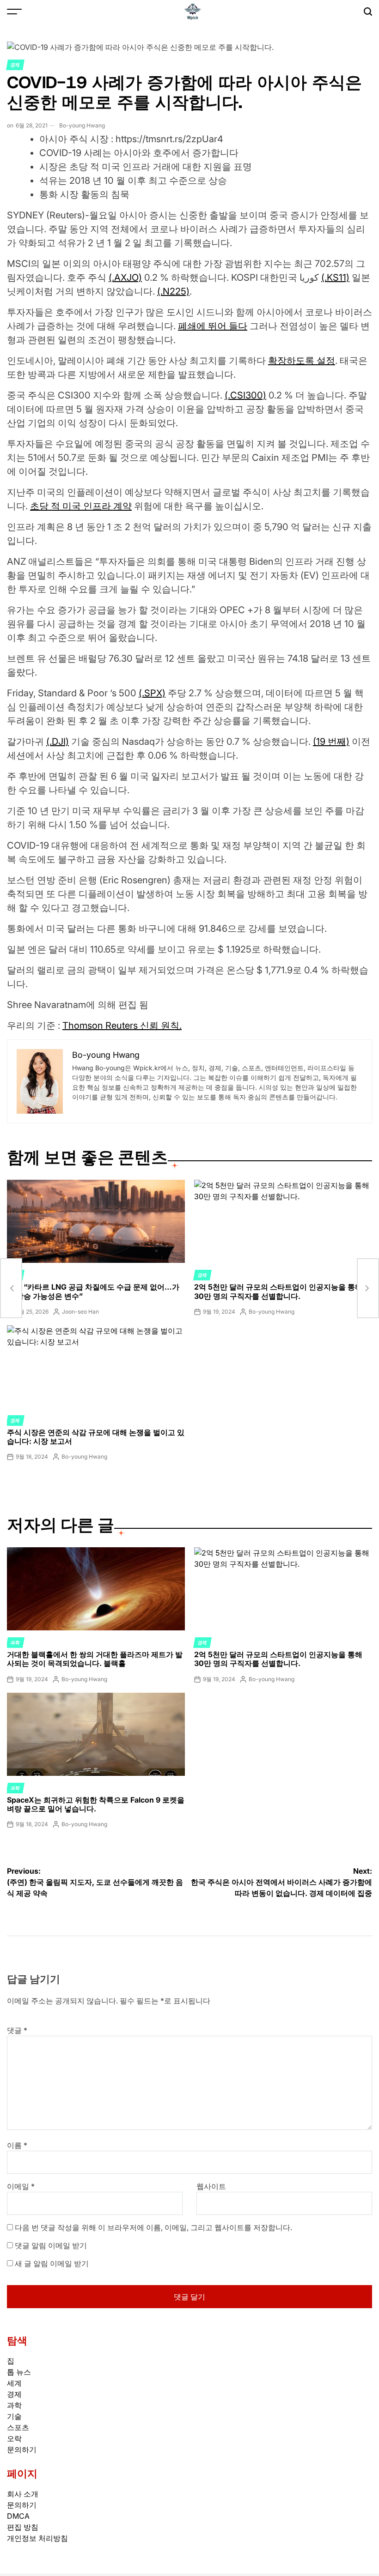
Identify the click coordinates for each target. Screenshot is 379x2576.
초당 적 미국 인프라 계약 (81, 506)
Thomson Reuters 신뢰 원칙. (122, 1026)
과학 (15, 1642)
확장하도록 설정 (302, 361)
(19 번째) (331, 742)
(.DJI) (58, 742)
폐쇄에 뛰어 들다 (213, 326)
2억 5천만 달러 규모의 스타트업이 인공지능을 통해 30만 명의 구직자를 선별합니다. (278, 1291)
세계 (14, 2383)
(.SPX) (152, 693)
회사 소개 (23, 2494)
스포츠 (18, 2427)
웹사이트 (211, 2186)
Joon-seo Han (80, 1312)
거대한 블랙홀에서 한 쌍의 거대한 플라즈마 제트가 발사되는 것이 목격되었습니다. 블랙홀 (95, 1659)
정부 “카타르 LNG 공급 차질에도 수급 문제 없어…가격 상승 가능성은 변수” (93, 1291)
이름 (17, 2145)
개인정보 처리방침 (37, 2538)
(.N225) (173, 291)
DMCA (18, 2516)
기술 (14, 2416)
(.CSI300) (245, 395)
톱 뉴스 (19, 2372)
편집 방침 (23, 2527)
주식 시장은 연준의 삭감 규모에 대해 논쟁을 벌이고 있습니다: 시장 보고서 (96, 1437)
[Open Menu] (14, 12)
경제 (15, 65)
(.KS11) (335, 278)
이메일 (21, 2186)
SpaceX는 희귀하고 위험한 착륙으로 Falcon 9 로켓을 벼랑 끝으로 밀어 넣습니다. (96, 1804)
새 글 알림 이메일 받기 (52, 2263)
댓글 (17, 2030)
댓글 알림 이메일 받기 (51, 2245)
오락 (14, 2438)
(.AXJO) (125, 278)
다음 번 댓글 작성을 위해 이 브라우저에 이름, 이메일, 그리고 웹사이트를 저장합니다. (153, 2227)
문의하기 (22, 2449)
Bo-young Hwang (82, 125)
